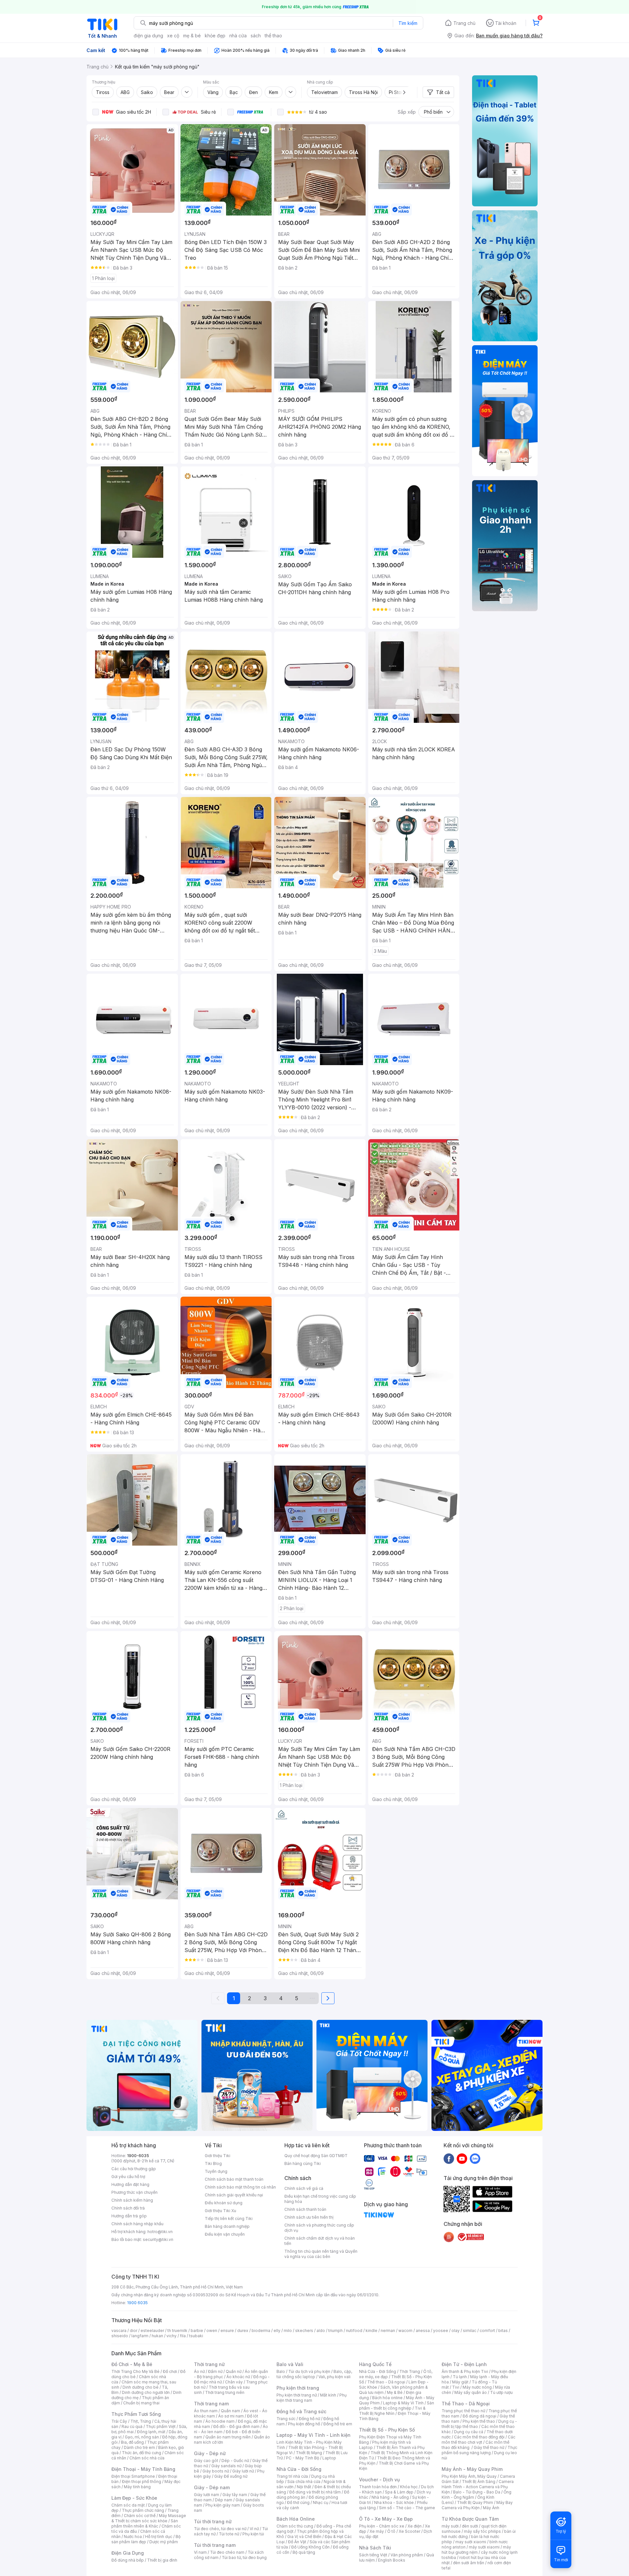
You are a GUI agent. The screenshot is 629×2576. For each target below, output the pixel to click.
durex (243, 2331)
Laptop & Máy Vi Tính (403, 2403)
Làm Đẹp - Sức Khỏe (134, 2498)
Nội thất (304, 2487)
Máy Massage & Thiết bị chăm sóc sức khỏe (149, 2518)
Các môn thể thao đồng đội (479, 2437)
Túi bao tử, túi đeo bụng (244, 2557)
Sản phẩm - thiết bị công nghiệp (397, 2406)
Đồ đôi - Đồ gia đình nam (236, 2426)
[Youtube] (462, 2158)
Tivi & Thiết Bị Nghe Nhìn (392, 2411)
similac (470, 2331)
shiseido (120, 2336)
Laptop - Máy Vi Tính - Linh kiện (314, 2435)
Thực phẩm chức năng (143, 2510)
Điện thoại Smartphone (133, 2476)
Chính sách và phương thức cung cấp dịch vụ (319, 2228)
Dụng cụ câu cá (469, 2432)
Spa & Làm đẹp (399, 2492)
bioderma (261, 2331)
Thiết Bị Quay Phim (475, 2502)
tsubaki (196, 2336)
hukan (157, 2336)
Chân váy (234, 2382)
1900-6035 (138, 2156)
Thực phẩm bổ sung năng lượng (479, 2450)
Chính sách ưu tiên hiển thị (309, 2217)
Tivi (456, 2387)
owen (212, 2331)
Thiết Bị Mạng (309, 2453)
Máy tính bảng (137, 2487)
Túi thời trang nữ (213, 2521)
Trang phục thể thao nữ (463, 2411)
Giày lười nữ (243, 2471)
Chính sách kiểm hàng (132, 2200)
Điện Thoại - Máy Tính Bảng (143, 2469)
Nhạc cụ (321, 2502)
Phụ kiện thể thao (479, 2421)
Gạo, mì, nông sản (142, 2437)
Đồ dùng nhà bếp (128, 2560)
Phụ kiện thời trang (298, 2388)
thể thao (273, 36)
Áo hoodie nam (220, 2421)
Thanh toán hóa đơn (378, 2487)
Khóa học (409, 2487)
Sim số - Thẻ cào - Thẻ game (407, 2508)
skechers (304, 2331)
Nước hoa (133, 2537)
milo (288, 2331)
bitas (503, 2331)
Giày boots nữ (216, 2471)
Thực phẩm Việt (161, 2426)
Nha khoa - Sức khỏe (394, 2502)
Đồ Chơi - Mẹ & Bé (132, 2364)
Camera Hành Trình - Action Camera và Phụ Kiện (478, 2487)
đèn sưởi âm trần (469, 2563)
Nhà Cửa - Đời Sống (299, 2469)
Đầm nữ (215, 2371)
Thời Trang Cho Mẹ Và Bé (135, 2371)
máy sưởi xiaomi (484, 2547)
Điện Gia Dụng (128, 2553)
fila (183, 2336)
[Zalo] (475, 2158)
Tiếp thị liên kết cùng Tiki (229, 2219)
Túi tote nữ (229, 2534)
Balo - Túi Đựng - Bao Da (477, 2492)
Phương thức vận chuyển (134, 2192)
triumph (335, 2331)
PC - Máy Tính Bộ (303, 2458)
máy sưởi (450, 2526)
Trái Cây (119, 2421)
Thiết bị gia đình (162, 2560)
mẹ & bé (192, 36)
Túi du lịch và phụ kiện (309, 2371)
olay (456, 2331)
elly (277, 2331)
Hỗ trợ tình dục (159, 2537)
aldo (321, 2331)
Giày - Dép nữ (210, 2453)
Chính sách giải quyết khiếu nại (234, 2195)
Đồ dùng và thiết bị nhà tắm (315, 2492)
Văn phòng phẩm (407, 2555)
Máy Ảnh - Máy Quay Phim (472, 2469)
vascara (119, 2331)
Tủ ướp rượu (501, 2392)
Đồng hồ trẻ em (338, 2424)
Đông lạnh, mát (151, 2432)
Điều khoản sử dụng (224, 2203)
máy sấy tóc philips (482, 2531)
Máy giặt (460, 2382)
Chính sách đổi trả (128, 2208)
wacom (405, 2331)
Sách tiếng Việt (373, 2555)
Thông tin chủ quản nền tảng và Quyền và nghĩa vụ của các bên (321, 2254)
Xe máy (377, 2531)
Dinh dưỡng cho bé (141, 2387)
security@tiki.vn (158, 2239)
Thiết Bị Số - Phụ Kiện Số (387, 2430)
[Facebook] (449, 2158)
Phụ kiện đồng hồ (304, 2424)
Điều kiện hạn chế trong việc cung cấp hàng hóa (320, 2199)
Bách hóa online (387, 2398)
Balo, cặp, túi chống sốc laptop (314, 2374)
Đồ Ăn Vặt (297, 2542)
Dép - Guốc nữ (235, 2461)
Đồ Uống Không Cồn (310, 2547)
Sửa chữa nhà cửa (304, 2482)
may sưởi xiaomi (471, 2542)
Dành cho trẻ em (139, 2447)
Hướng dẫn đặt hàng (130, 2184)
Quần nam (230, 2411)
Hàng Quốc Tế (375, 2364)
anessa (423, 2331)
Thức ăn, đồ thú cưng (142, 2453)
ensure (227, 2331)
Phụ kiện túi (253, 2534)
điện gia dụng (148, 36)
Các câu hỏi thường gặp (134, 2169)
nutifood (354, 2331)
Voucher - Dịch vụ (379, 2480)
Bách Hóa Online (296, 2519)
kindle (372, 2331)
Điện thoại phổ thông (142, 2482)
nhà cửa (238, 36)
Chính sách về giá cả (304, 2188)
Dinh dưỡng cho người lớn (146, 2392)
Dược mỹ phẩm (164, 2542)
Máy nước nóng (477, 2387)
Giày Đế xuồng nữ (231, 2476)
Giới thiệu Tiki (218, 2156)
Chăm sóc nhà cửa (147, 2458)
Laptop (329, 2458)
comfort (487, 2331)
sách (256, 36)
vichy (172, 2336)
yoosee (441, 2331)
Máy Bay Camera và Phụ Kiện (477, 2505)
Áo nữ (199, 2371)
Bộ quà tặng (304, 2552)
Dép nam (224, 2500)
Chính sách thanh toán (305, 2209)
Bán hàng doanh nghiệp (227, 2226)
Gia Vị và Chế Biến (304, 2537)
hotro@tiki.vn (160, 2232)
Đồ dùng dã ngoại (479, 2416)
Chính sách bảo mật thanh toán (234, 2179)
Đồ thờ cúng (298, 2502)
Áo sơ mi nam (231, 2416)
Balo (281, 2371)
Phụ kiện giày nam (223, 2505)
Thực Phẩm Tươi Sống (136, 2414)
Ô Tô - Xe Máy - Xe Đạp (386, 2519)
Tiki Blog (213, 2163)
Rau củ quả (132, 2426)
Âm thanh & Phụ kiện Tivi (465, 2371)
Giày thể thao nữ (489, 2447)
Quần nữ (234, 2371)
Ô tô (391, 2531)
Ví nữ (254, 2529)
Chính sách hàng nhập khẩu (137, 2224)
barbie (197, 2331)
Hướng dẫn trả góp (129, 2216)
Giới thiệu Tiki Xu (220, 2211)
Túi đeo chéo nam (227, 2552)
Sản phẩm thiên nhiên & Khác (145, 2523)
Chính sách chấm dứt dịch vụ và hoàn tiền (320, 2241)
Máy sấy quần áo (471, 2392)
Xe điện (415, 2526)
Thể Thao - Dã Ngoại (466, 2404)
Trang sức (286, 2419)
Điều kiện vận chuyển (225, 2234)
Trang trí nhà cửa (292, 2476)
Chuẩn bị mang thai (141, 2403)
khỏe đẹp (215, 36)
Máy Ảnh (491, 2508)
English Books (392, 2560)
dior (133, 2331)
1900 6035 (137, 2303)
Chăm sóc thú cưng (295, 2526)
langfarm (140, 2336)
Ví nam (200, 2552)
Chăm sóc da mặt (128, 2505)
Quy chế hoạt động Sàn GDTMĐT (316, 2156)
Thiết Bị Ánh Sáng (479, 2482)
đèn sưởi (470, 2526)
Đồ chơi (170, 2371)
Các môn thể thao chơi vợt (478, 2440)
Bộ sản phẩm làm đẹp (146, 2539)
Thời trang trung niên (225, 2392)
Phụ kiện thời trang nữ (297, 2395)
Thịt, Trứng (141, 2421)
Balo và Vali (290, 2364)
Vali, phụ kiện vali (334, 2377)
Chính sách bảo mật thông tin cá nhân (240, 2187)
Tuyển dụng (216, 2171)
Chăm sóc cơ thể (140, 2516)
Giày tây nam (235, 2495)
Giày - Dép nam (212, 2487)
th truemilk (177, 2331)
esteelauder (152, 2331)
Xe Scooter (410, 2531)
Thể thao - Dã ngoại (386, 2382)
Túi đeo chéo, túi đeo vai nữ (220, 2529)
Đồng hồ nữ (309, 2419)
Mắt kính (328, 2395)
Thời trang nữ (209, 2364)
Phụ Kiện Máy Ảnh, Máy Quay (469, 2476)
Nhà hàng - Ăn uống (390, 2497)
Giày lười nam (207, 2495)
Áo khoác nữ (238, 2377)
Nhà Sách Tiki (375, 2548)
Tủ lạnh (460, 2377)
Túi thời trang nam (215, 2545)
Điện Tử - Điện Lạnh (464, 2364)
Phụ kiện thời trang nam (312, 2398)
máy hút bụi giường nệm (476, 2550)
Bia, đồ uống (132, 2442)
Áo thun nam (206, 2411)
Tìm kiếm (408, 23)
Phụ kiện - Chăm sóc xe (382, 2526)
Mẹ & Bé (395, 2392)
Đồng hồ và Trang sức (301, 2411)
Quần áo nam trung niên (228, 2437)
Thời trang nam (211, 2404)
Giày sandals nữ (226, 2466)
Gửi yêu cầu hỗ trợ (128, 2177)
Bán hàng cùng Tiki (303, 2163)
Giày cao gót (206, 2461)
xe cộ (173, 36)
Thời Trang (410, 2371)
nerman (388, 2331)
